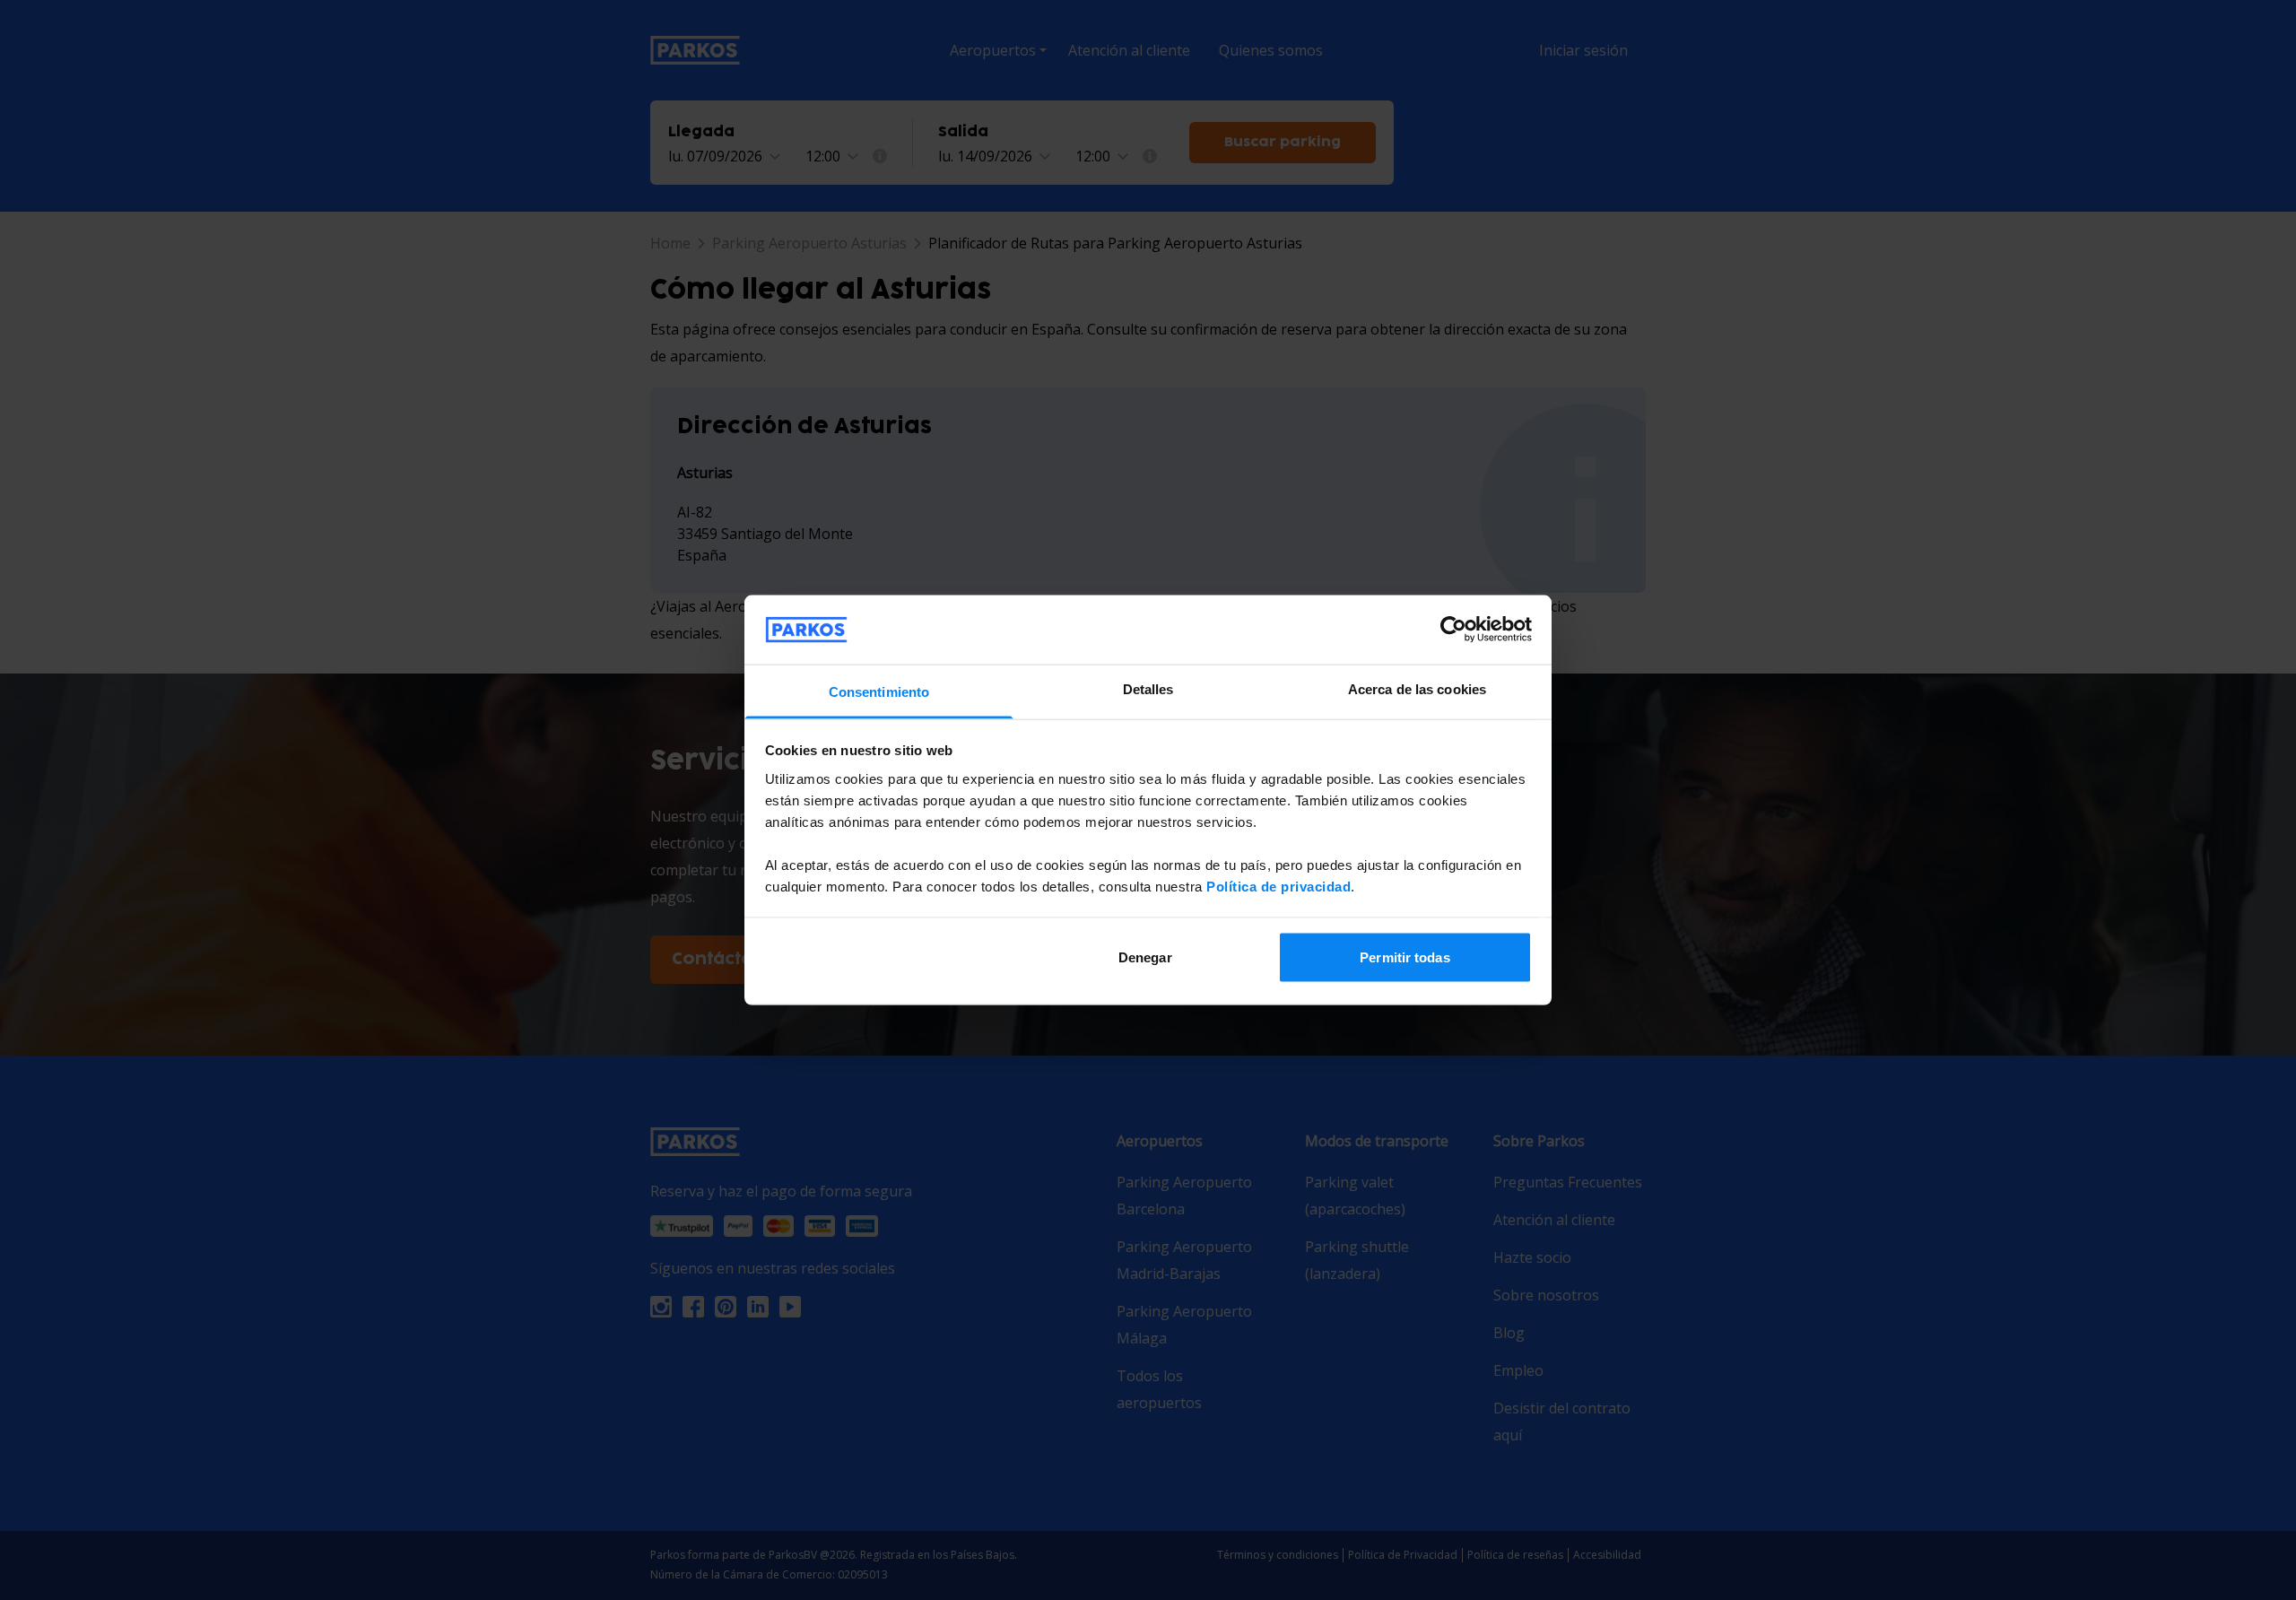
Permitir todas (1405, 957)
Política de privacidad (1278, 886)
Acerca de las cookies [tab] (1417, 688)
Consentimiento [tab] (879, 691)
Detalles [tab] (1148, 688)
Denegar (1145, 957)
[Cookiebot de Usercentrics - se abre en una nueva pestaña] (1453, 630)
